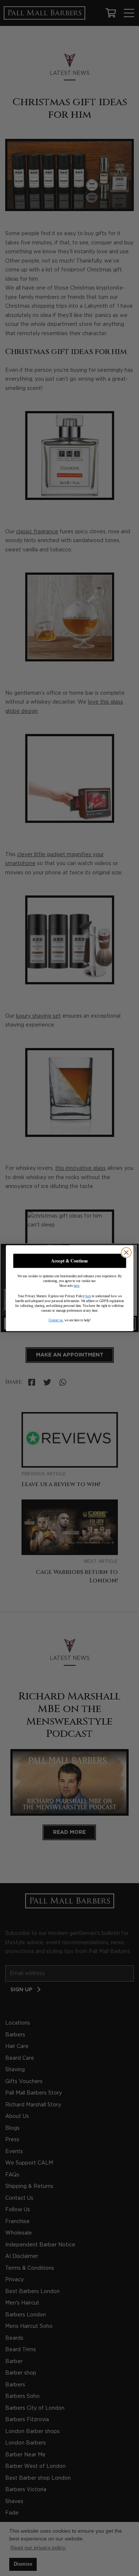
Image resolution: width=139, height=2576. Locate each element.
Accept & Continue (69, 1261)
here (76, 1286)
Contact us (55, 1320)
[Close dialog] (126, 1252)
